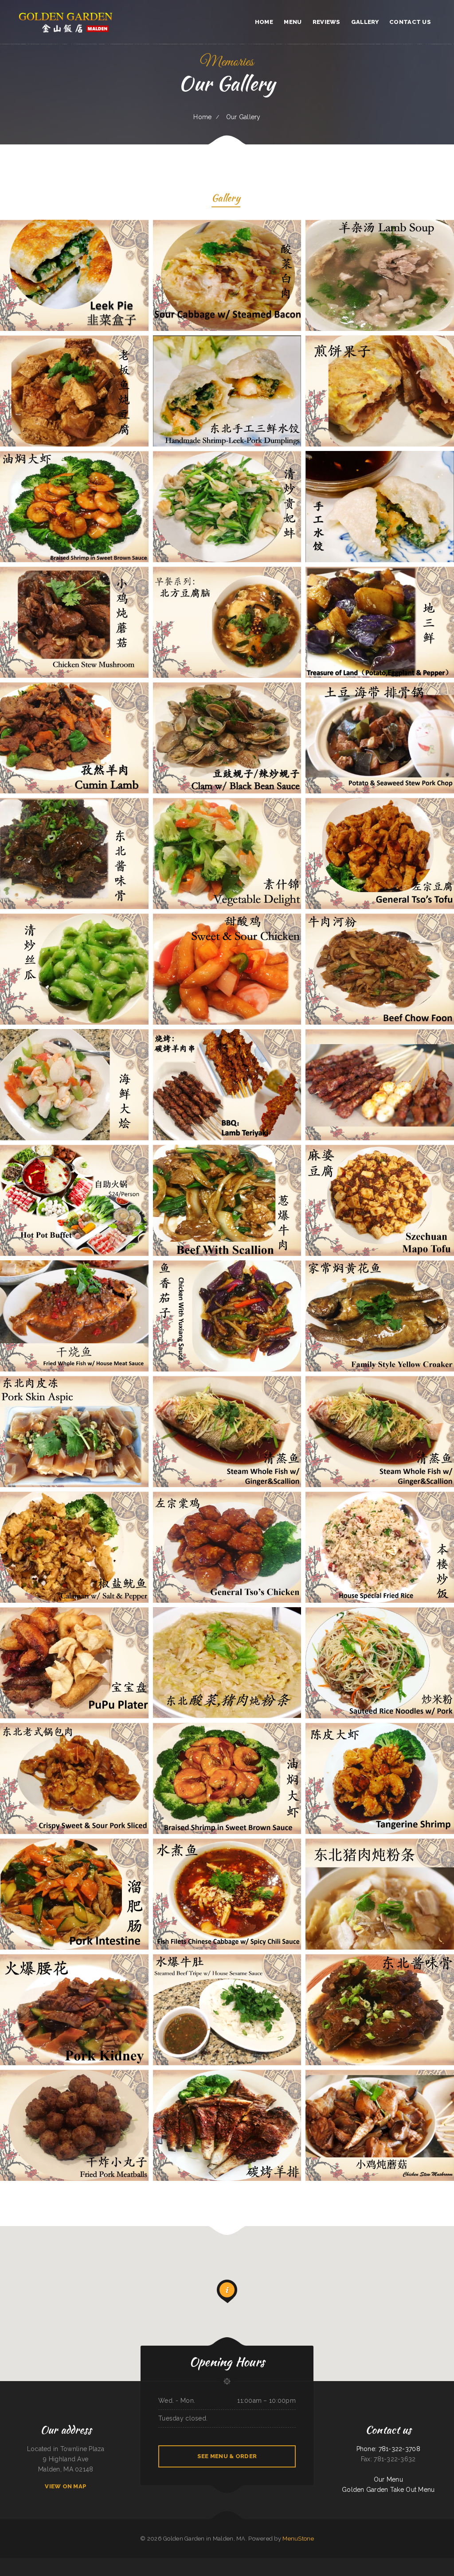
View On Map (66, 2486)
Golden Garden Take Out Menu (388, 2490)
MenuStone (298, 2539)
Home (202, 117)
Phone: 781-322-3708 (388, 2449)
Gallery (226, 199)
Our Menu (388, 2479)
